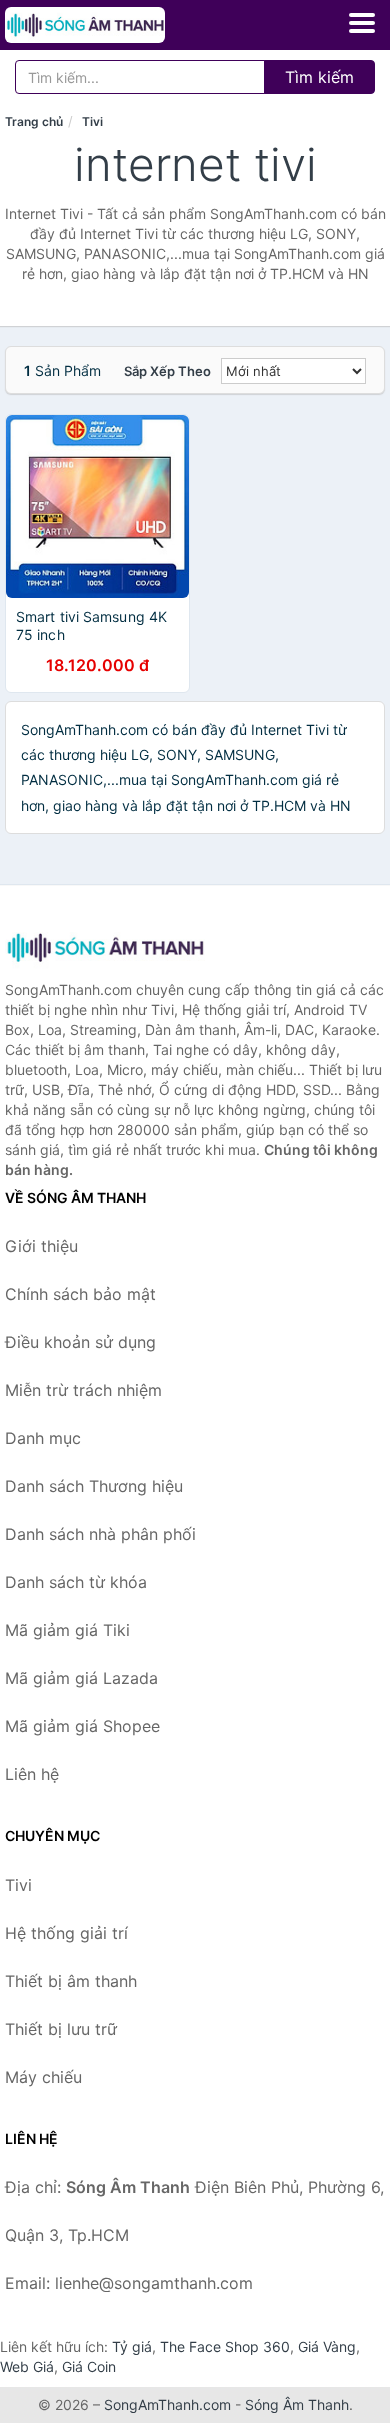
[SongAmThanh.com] (116, 25)
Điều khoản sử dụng (80, 1342)
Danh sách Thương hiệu (94, 1486)
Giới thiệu (41, 1246)
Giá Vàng (327, 2346)
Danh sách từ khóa (76, 1582)
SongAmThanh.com (167, 2404)
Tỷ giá (132, 2346)
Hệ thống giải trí (66, 1933)
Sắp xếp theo (167, 371)
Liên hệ (32, 1774)
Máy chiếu (43, 2077)
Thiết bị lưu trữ (61, 2029)
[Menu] (362, 23)
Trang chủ (34, 121)
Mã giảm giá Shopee (82, 1726)
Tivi (92, 121)
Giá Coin (89, 2366)
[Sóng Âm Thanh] (105, 947)
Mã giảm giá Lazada (81, 1678)
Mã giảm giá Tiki (67, 1630)
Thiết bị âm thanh (71, 1981)
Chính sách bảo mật (80, 1294)
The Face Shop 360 (225, 2346)
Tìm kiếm (319, 77)
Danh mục (43, 1438)
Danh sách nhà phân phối (100, 1534)
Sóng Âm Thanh (297, 2404)
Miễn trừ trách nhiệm (83, 1390)
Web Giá (27, 2366)
